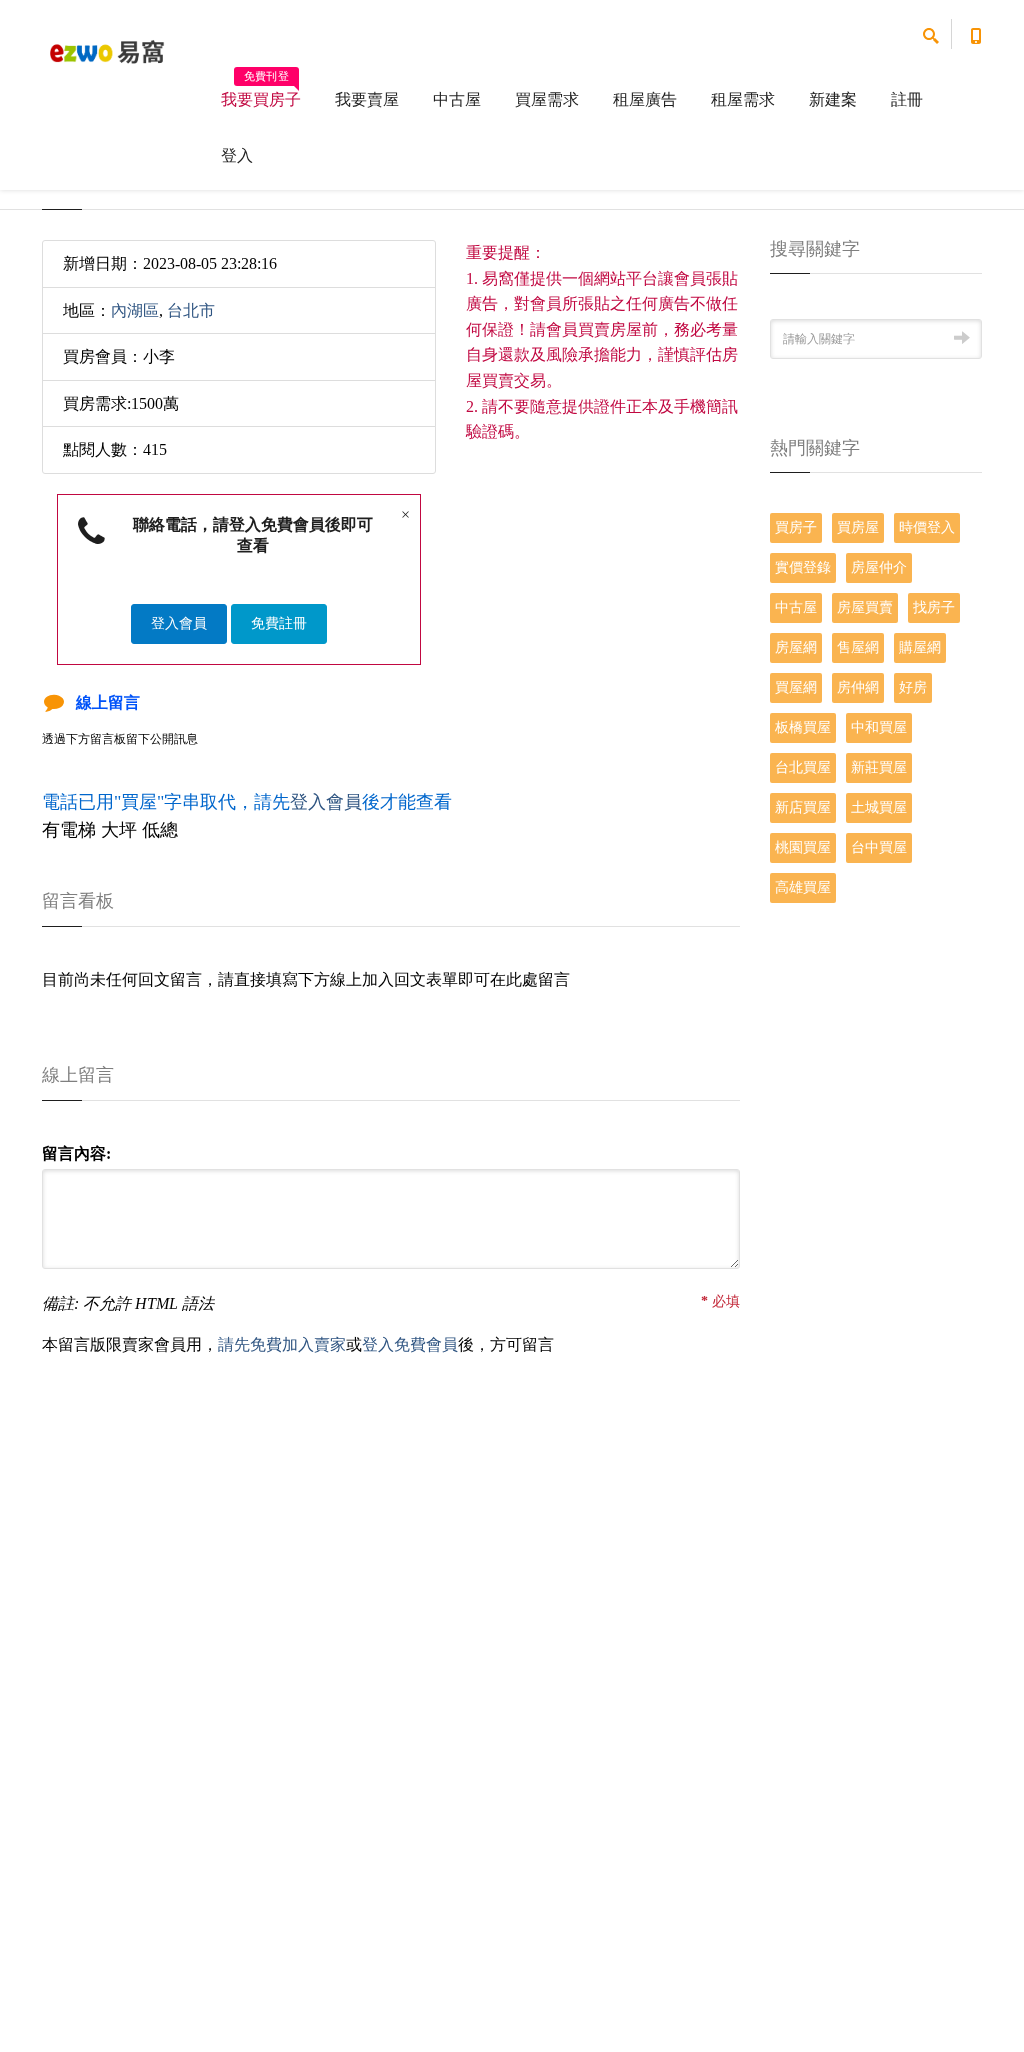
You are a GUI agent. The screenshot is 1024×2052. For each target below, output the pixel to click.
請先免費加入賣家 (282, 1344)
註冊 (907, 99)
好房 (913, 687)
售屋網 (858, 647)
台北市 (191, 310)
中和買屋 (879, 727)
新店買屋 (803, 807)
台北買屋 (803, 767)
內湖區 (135, 310)
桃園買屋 (803, 847)
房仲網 (858, 687)
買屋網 (796, 687)
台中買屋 (879, 847)
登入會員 (179, 623)
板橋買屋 (803, 727)
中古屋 (457, 99)
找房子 (934, 607)
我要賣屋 (367, 99)
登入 (237, 155)
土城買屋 (879, 807)
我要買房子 (261, 93)
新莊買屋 (879, 767)
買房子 (796, 527)
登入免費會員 (410, 1344)
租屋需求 (743, 99)
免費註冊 (279, 623)
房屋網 (796, 647)
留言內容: (76, 1153)
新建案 (833, 99)
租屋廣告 (645, 99)
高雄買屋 (803, 887)
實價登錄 (803, 567)
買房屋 (858, 527)
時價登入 (927, 527)
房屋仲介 (879, 567)
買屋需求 (547, 99)
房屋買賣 (865, 607)
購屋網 (920, 647)
